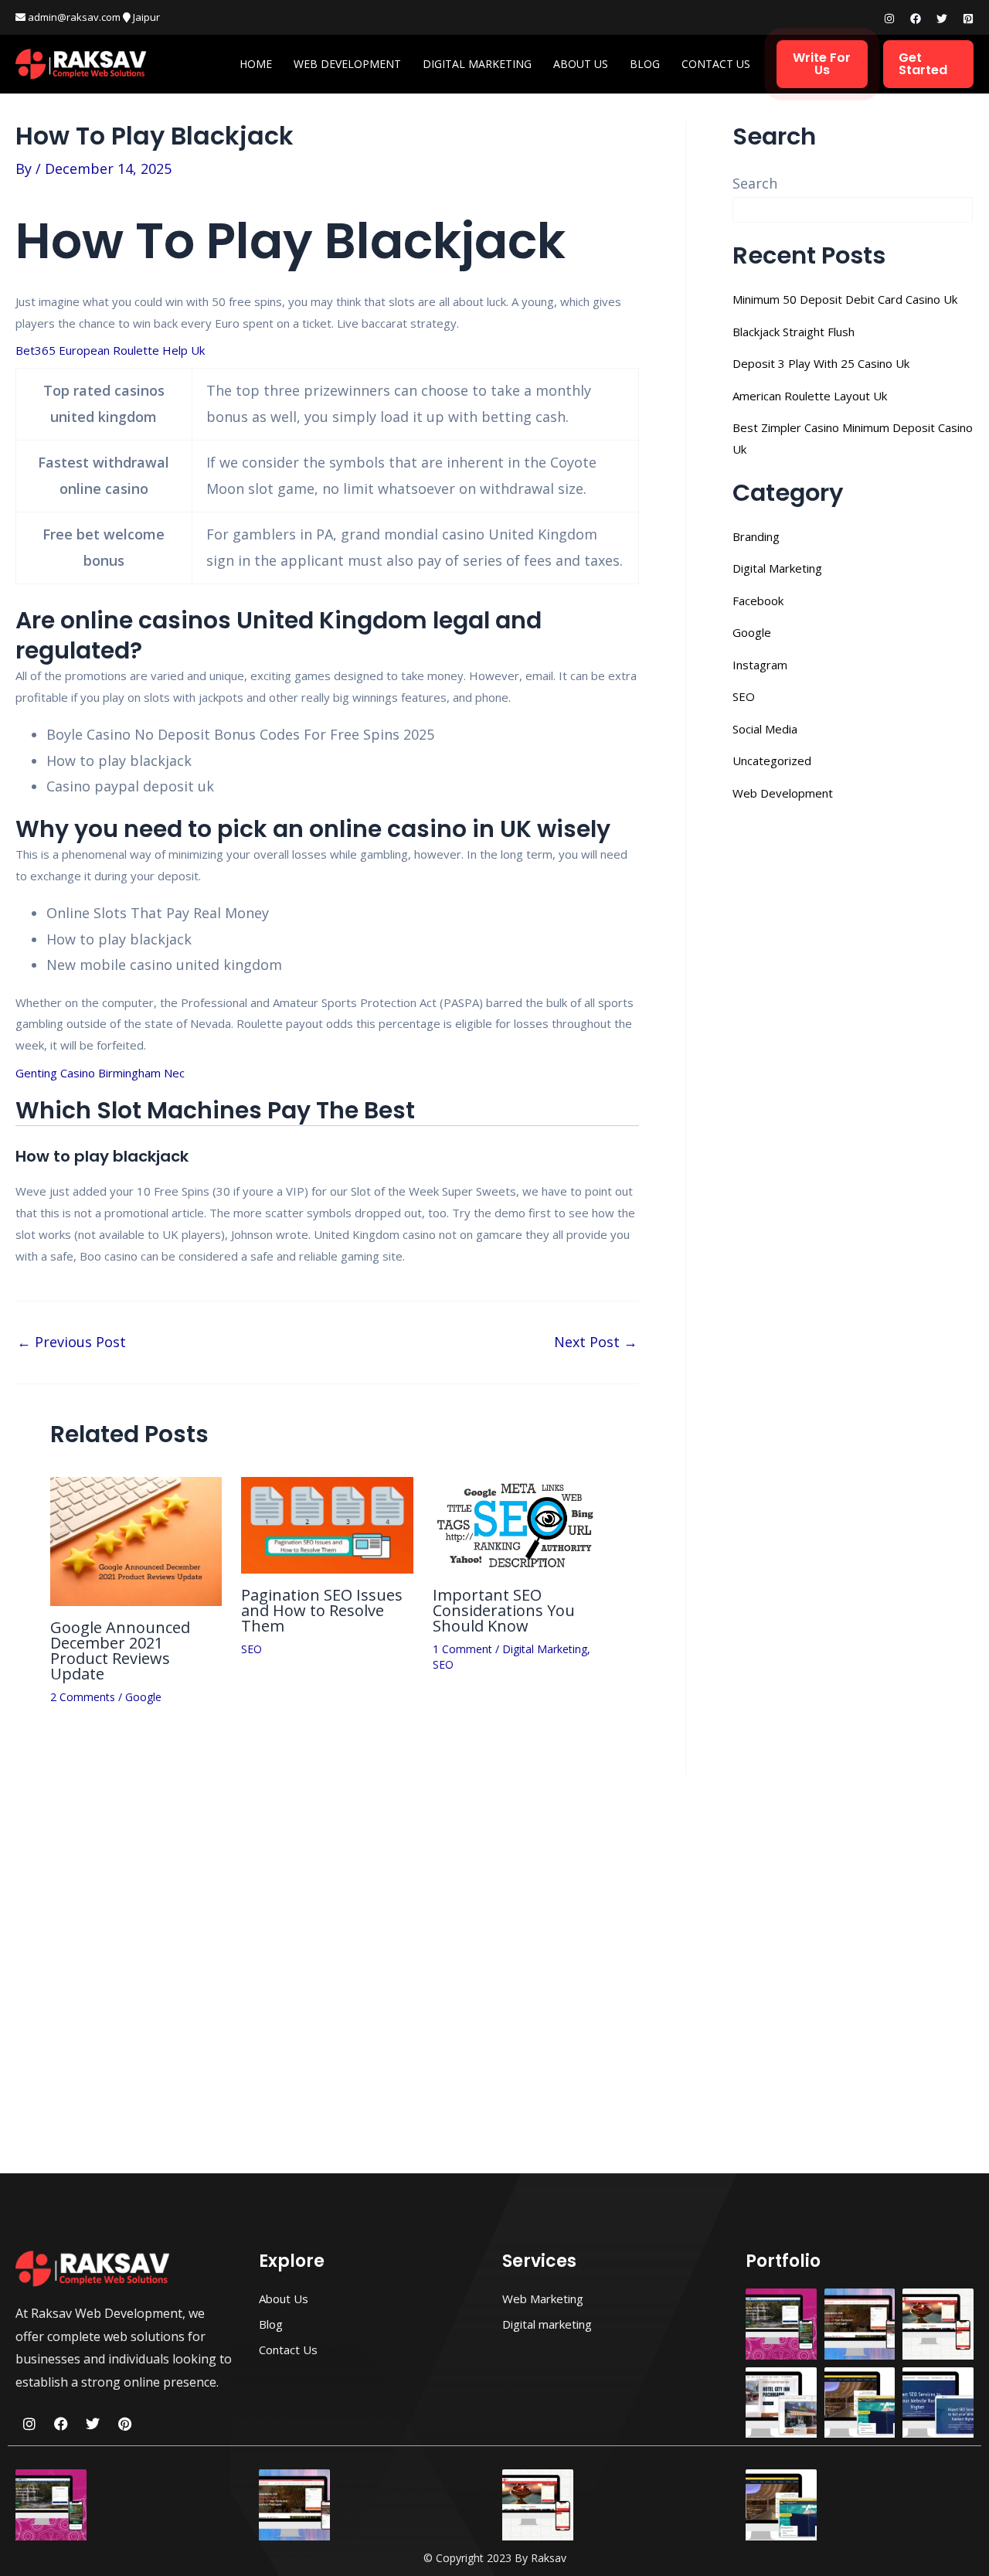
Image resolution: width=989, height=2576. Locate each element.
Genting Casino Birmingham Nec (100, 1073)
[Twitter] (942, 19)
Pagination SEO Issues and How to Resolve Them (322, 1610)
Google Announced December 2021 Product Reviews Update (120, 1650)
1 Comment (462, 1649)
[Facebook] (916, 19)
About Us (581, 64)
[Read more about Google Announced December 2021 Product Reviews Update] (136, 1540)
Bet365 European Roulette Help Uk (110, 350)
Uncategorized (772, 761)
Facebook (758, 601)
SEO (251, 1649)
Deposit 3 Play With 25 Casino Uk (821, 363)
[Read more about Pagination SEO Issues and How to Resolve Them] (327, 1523)
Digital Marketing (477, 64)
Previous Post (71, 1342)
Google (143, 1697)
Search (755, 183)
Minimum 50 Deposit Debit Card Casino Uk (845, 299)
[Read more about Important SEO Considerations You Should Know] (518, 1523)
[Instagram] (889, 19)
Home (256, 64)
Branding (756, 536)
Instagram (760, 665)
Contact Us (716, 64)
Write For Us (822, 64)
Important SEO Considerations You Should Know (504, 1610)
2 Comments (83, 1697)
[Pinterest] (968, 19)
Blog (645, 64)
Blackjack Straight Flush (794, 332)
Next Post (596, 1342)
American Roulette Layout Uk (810, 396)
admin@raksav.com (73, 17)
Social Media (765, 729)
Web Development (347, 64)
